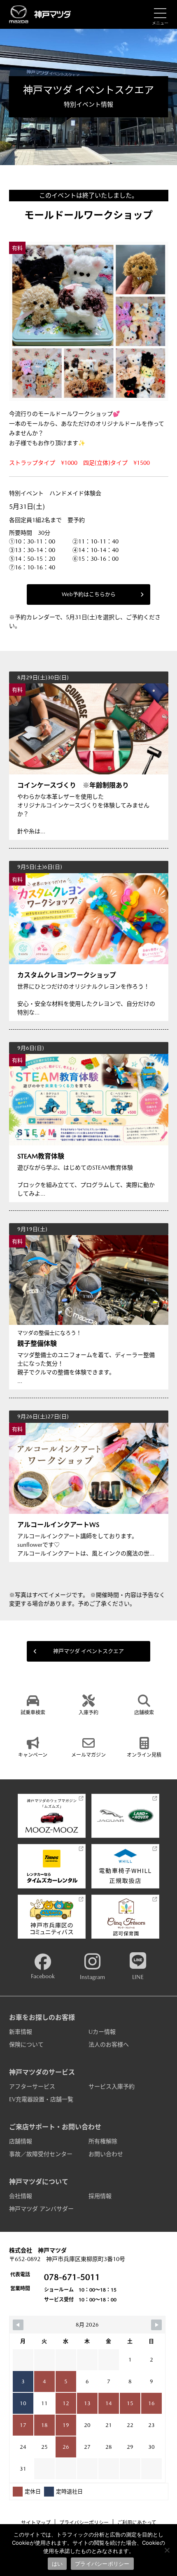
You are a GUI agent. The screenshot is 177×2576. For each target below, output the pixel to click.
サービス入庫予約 (112, 2086)
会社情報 (21, 2196)
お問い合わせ (106, 2154)
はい (57, 2564)
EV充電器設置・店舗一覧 (41, 2099)
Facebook (43, 1976)
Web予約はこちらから (89, 594)
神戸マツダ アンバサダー (41, 2209)
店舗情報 (21, 2141)
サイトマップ (36, 2523)
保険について (26, 2044)
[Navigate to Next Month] (156, 2325)
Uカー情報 (102, 2032)
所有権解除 (103, 2141)
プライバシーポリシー (84, 2523)
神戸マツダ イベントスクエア (88, 1651)
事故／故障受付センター (41, 2154)
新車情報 (21, 2032)
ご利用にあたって (137, 2523)
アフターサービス (32, 2086)
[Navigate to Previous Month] (18, 2325)
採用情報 (100, 2196)
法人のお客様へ (109, 2044)
